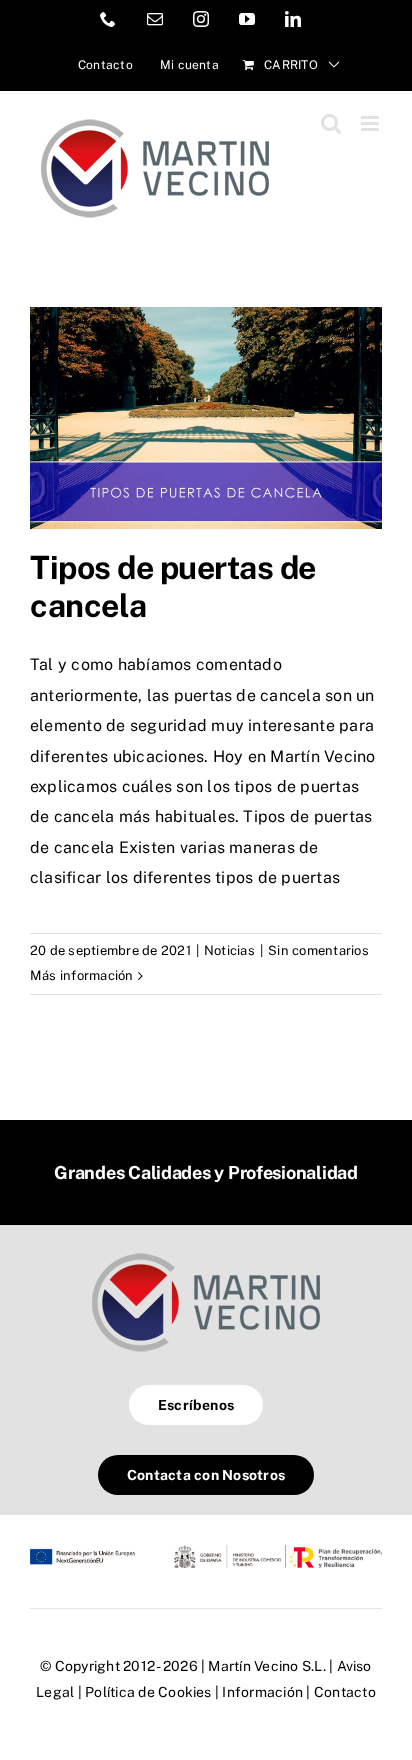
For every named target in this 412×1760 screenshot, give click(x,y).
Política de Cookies (148, 1692)
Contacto (345, 1692)
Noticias (229, 950)
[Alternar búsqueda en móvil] (331, 123)
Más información (82, 975)
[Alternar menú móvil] (371, 123)
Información (262, 1692)
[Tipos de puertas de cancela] (206, 418)
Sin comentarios (318, 950)
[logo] (206, 1252)
